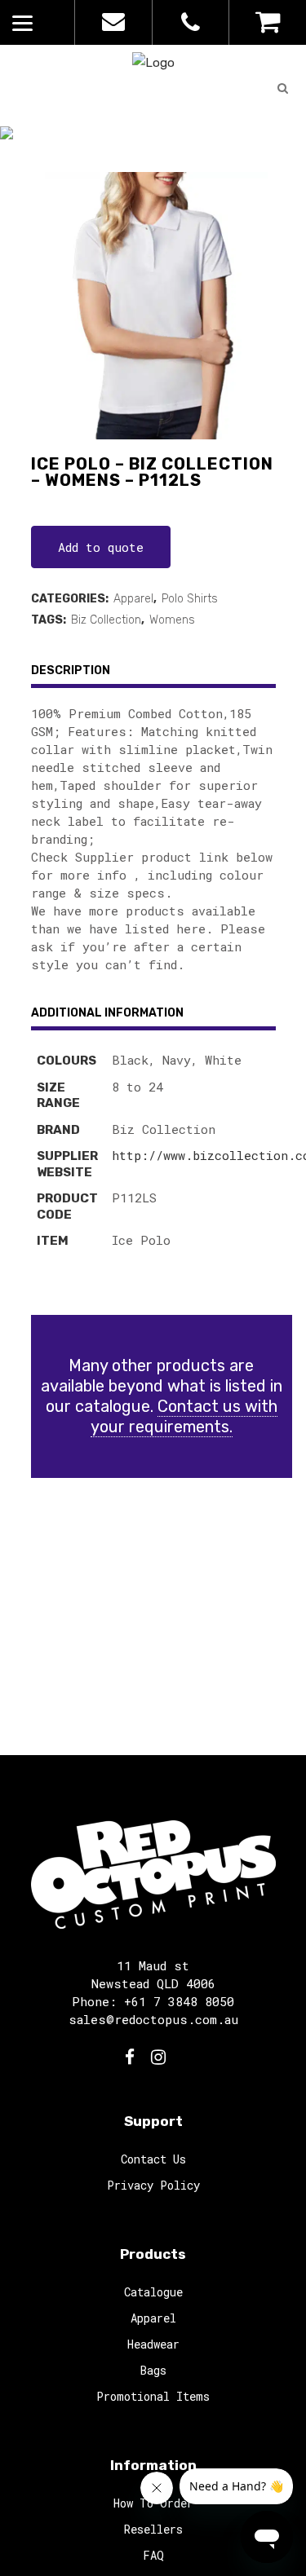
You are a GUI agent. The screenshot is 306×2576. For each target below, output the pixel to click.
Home (63, 153)
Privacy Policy (153, 2185)
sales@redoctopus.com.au (153, 2019)
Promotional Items (153, 2396)
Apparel (133, 599)
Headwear (153, 2344)
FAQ (153, 2555)
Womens (172, 620)
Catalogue (129, 153)
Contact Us (153, 2159)
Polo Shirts (190, 599)
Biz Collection (106, 620)
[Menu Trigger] (22, 22)
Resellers (153, 2529)
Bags (153, 2370)
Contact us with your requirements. (184, 1416)
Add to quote (101, 547)
